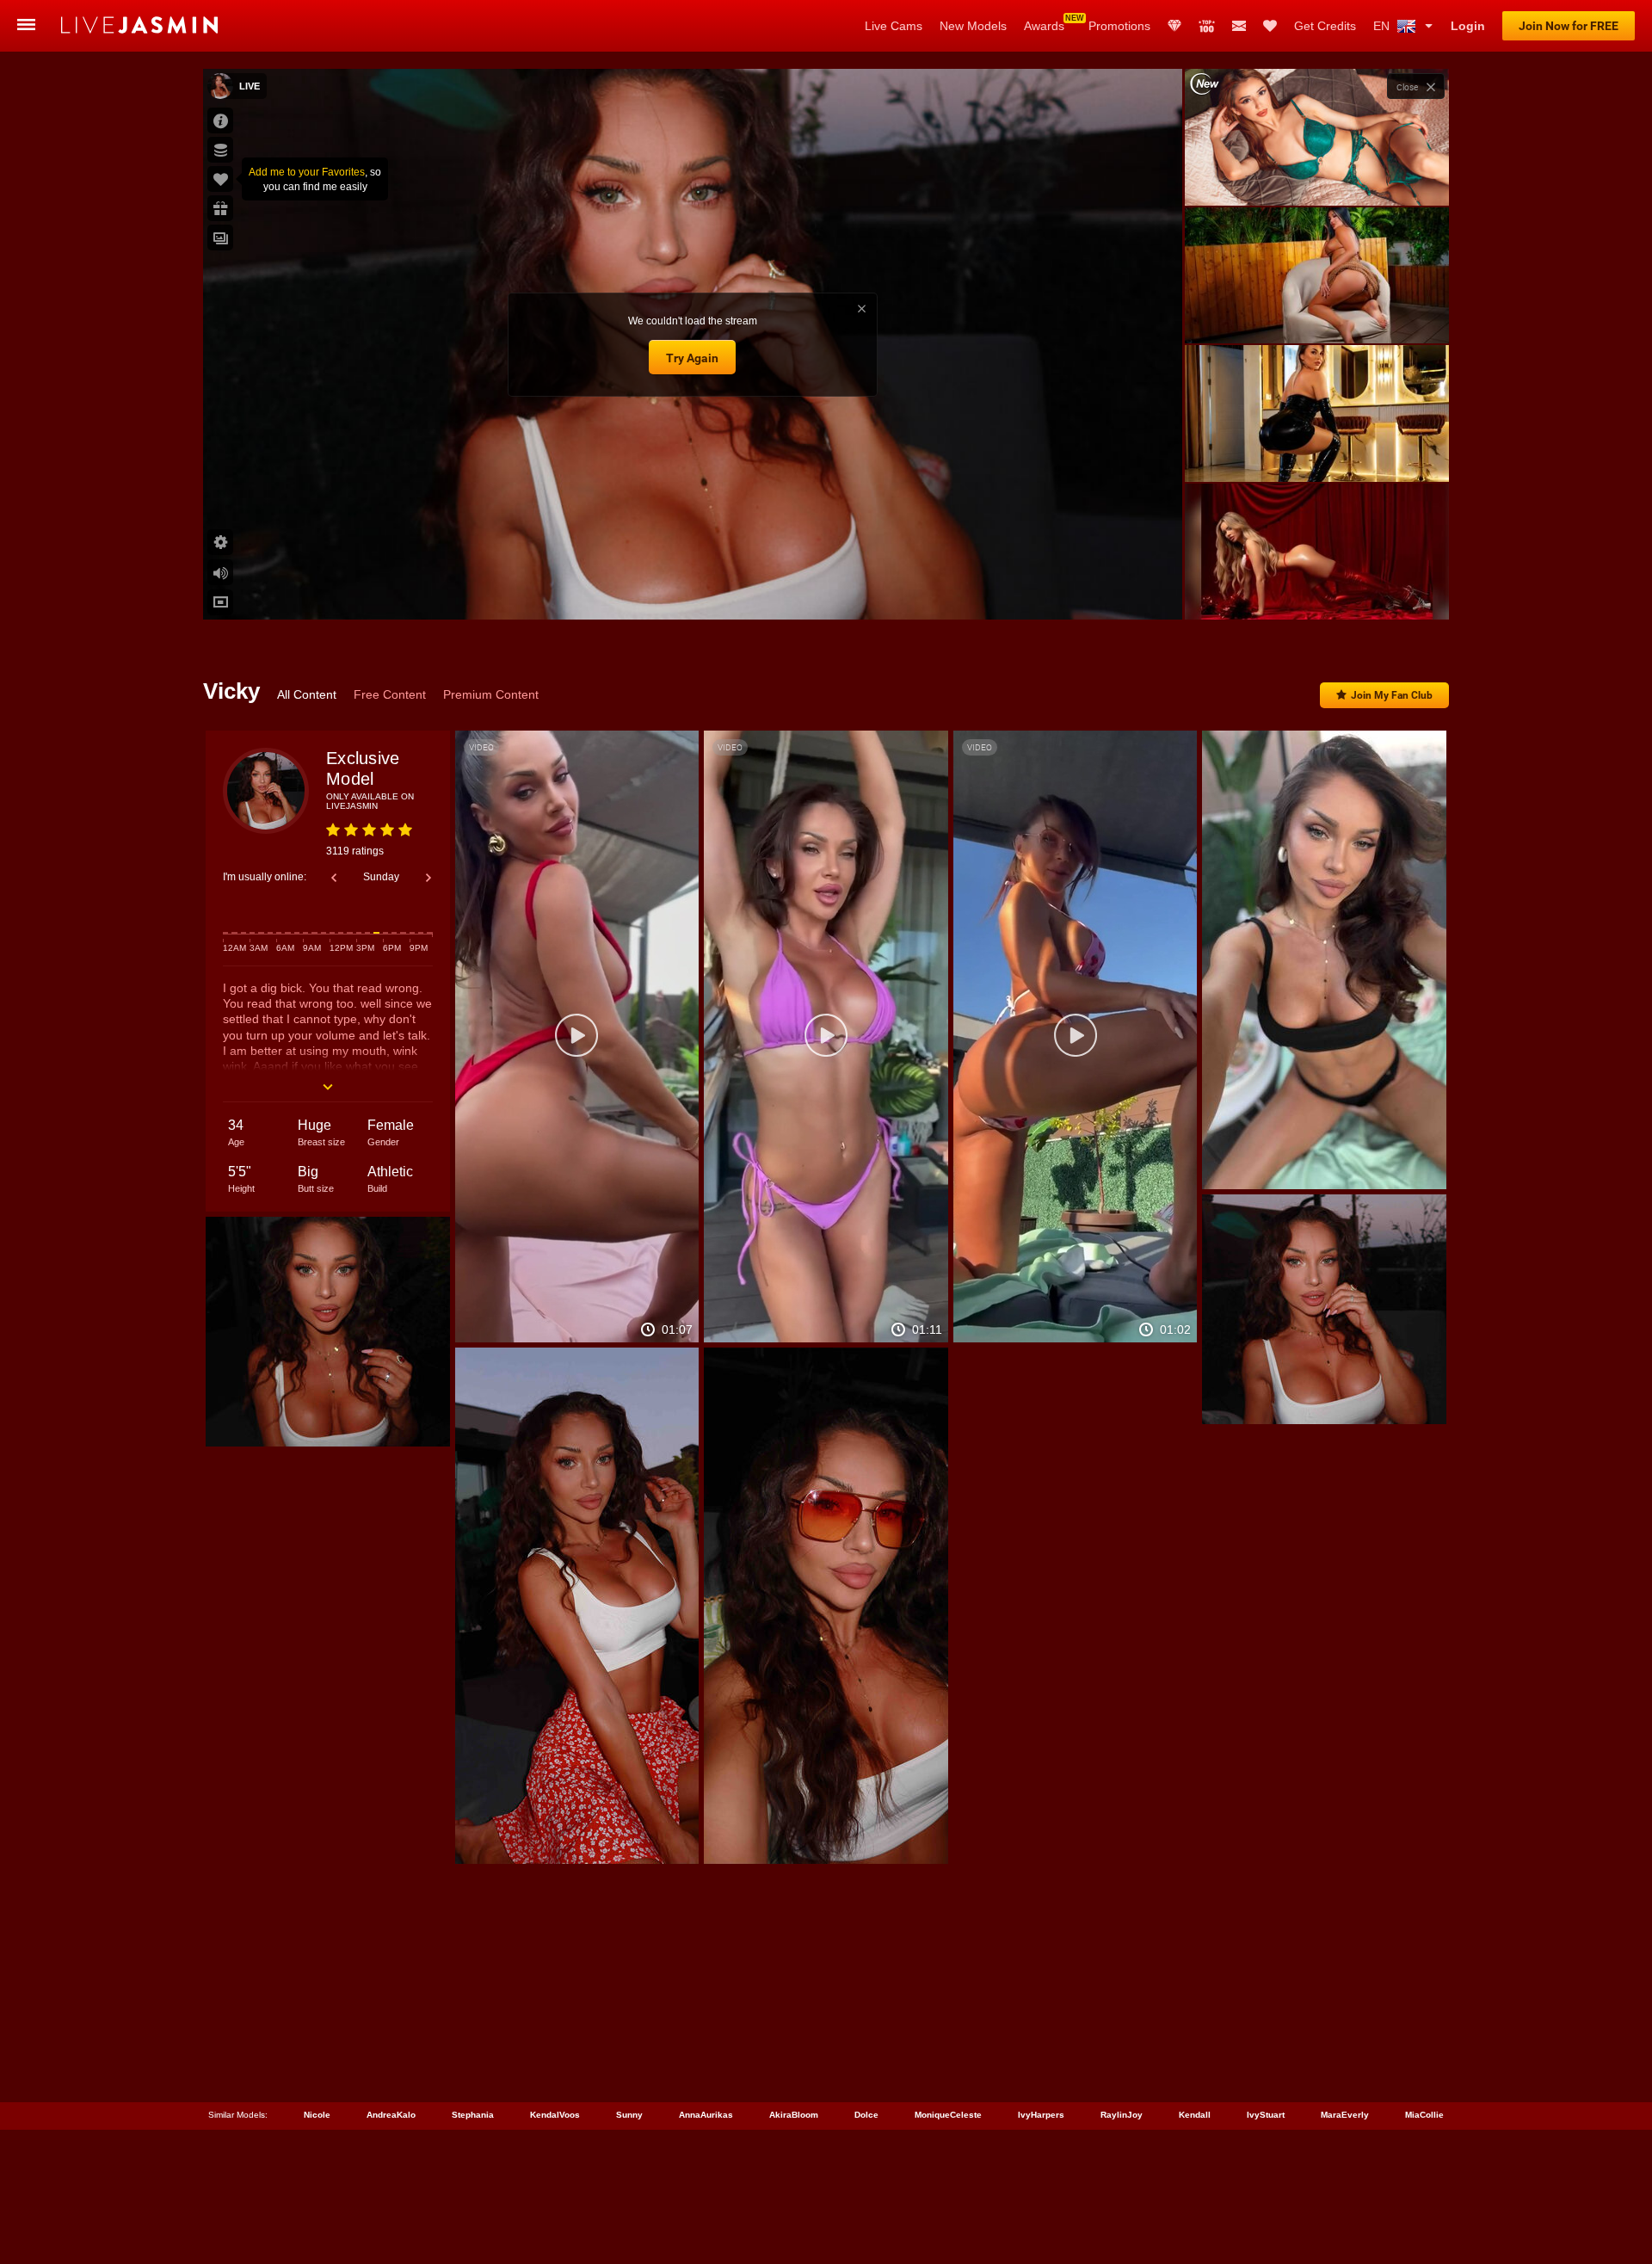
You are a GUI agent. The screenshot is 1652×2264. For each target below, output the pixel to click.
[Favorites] (1270, 26)
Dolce (866, 2115)
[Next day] (428, 878)
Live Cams (894, 26)
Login (1468, 26)
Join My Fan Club (1392, 695)
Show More (1317, 590)
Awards (1044, 26)
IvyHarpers (1041, 2115)
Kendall (1195, 2115)
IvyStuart (1266, 2115)
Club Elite (1174, 26)
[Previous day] (334, 878)
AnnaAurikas (706, 2115)
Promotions (1119, 26)
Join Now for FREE (1569, 26)
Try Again (692, 358)
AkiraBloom (794, 2115)
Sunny (629, 2115)
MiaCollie (1424, 2115)
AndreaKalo (391, 2115)
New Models (973, 26)
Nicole (317, 2115)
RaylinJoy (1122, 2115)
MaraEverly (1345, 2115)
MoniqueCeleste (948, 2115)
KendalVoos (555, 2115)
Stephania (473, 2115)
